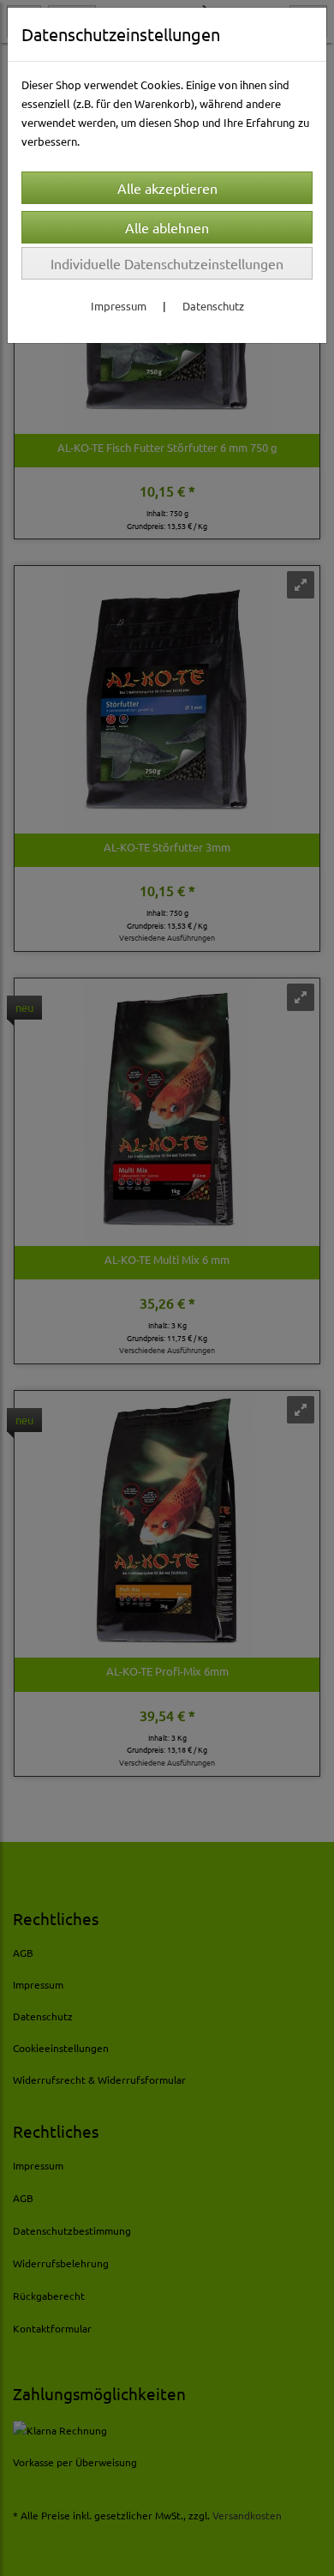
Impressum (119, 306)
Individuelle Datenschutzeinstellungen (167, 263)
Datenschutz (213, 306)
